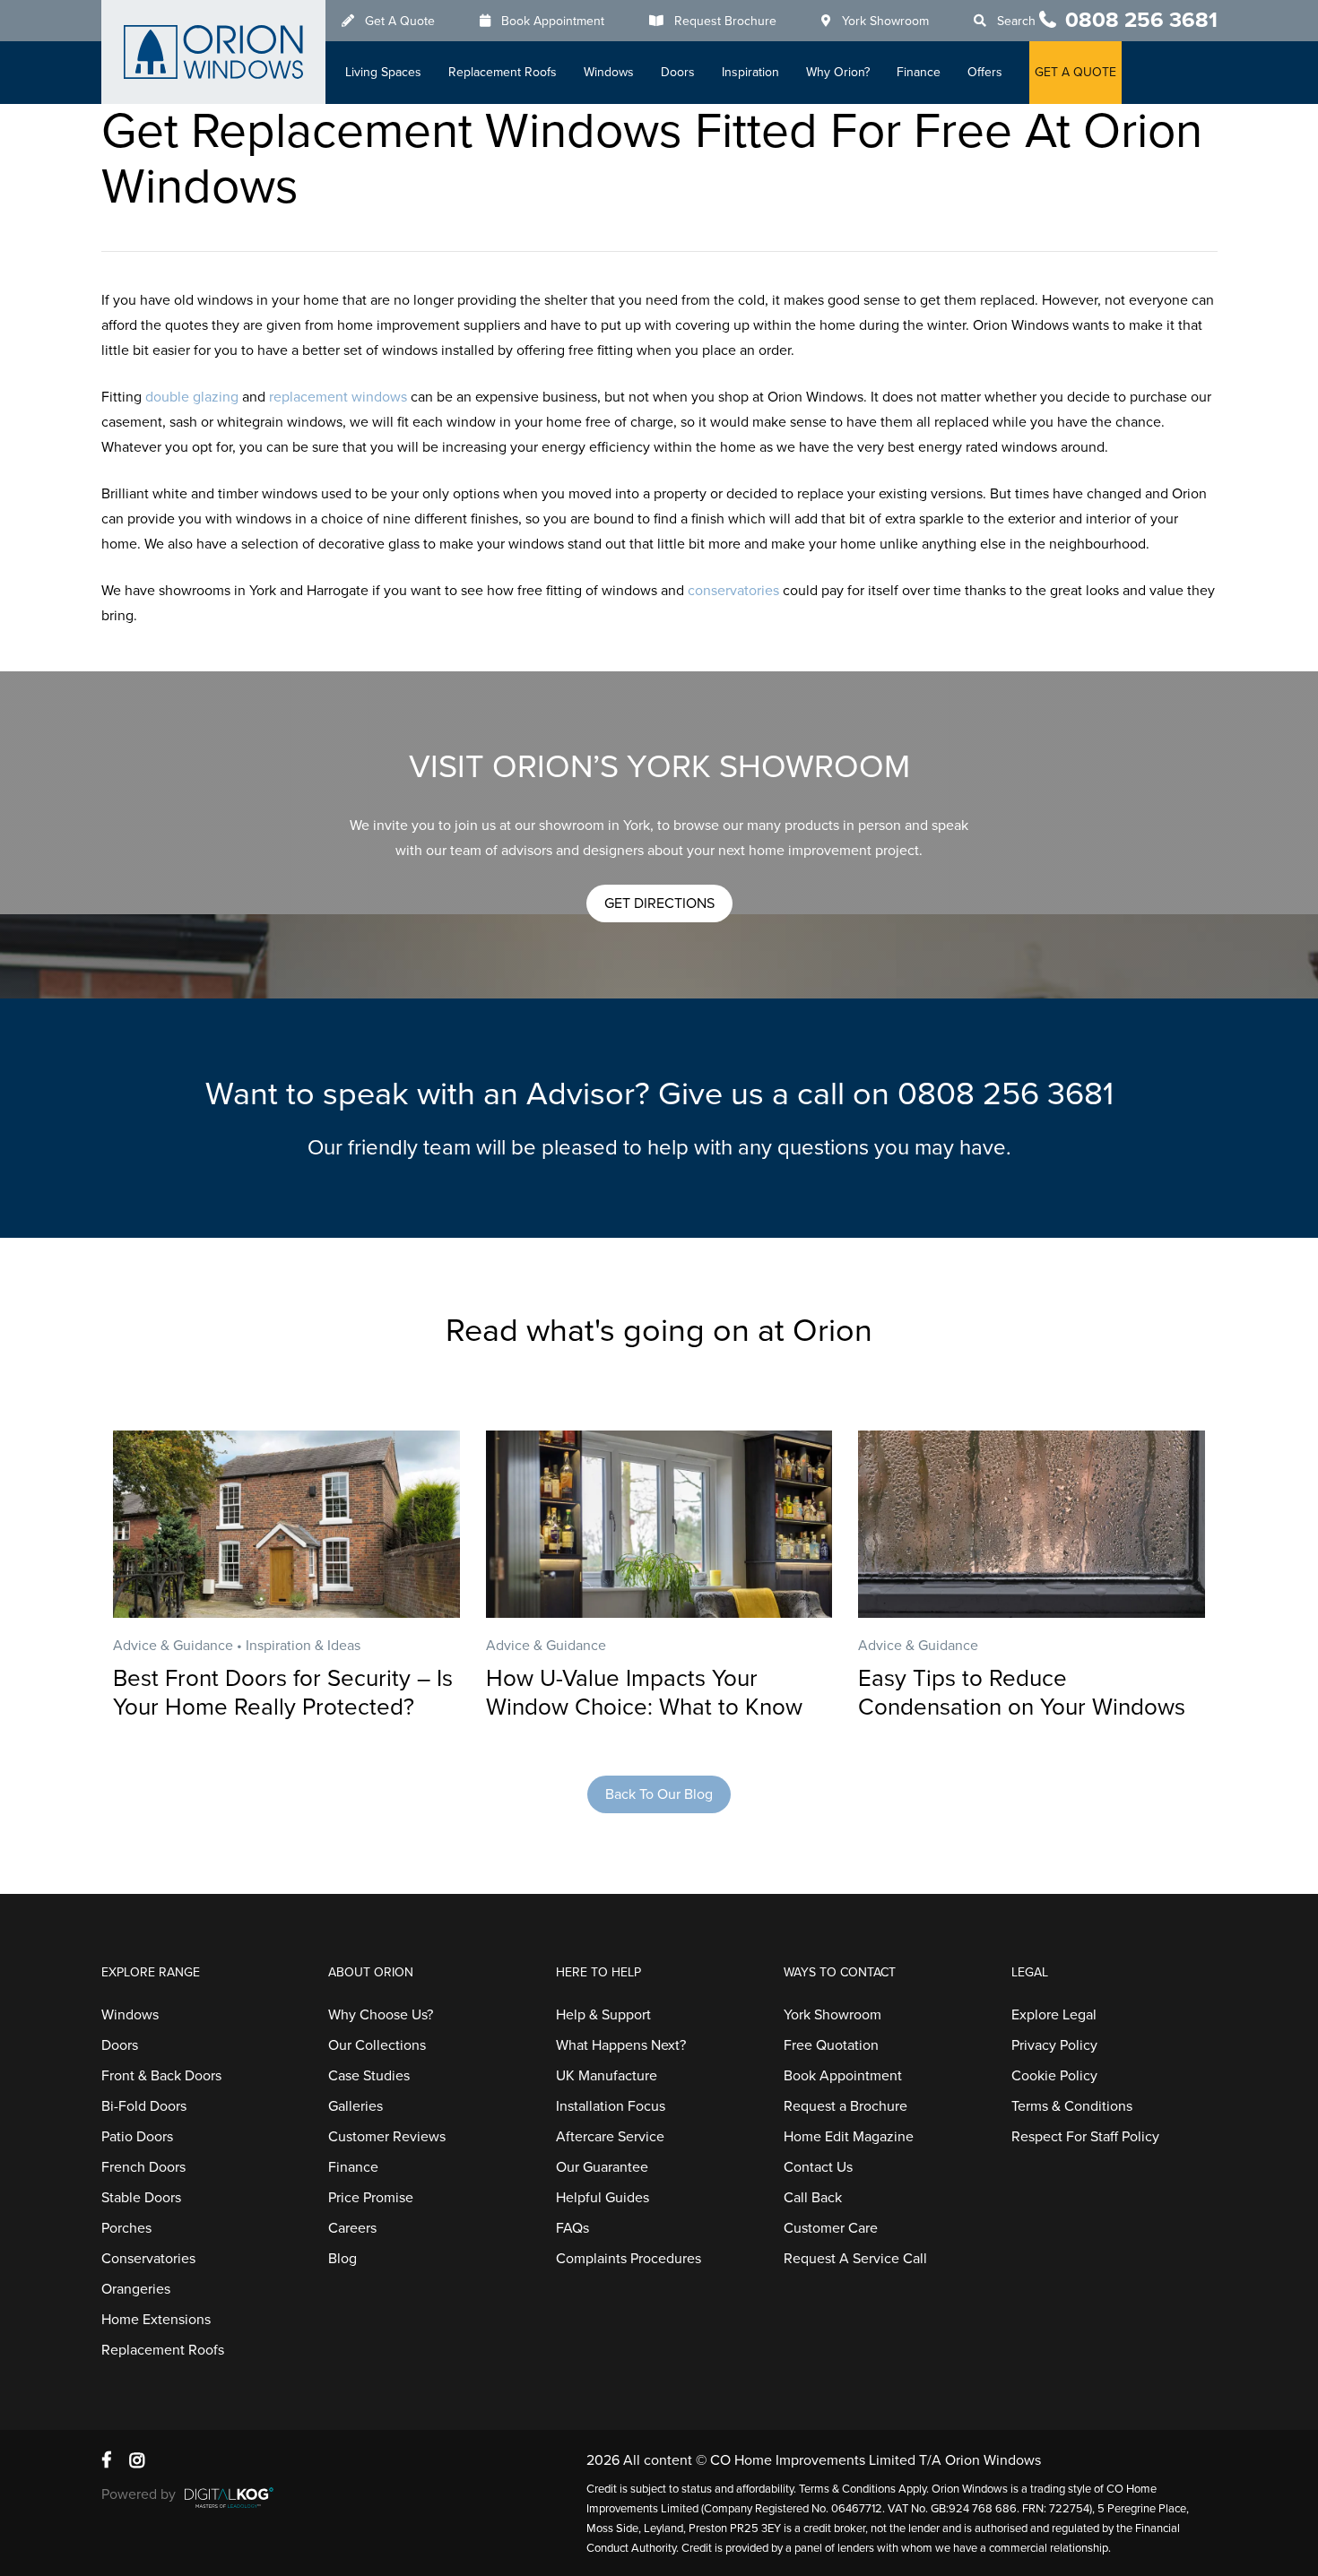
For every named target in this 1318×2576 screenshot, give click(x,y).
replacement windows (338, 397)
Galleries (356, 2106)
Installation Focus (611, 2106)
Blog (343, 2259)
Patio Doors (137, 2137)
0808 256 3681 (1141, 20)
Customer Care (831, 2228)
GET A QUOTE (1075, 72)
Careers (352, 2228)
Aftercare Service (610, 2137)
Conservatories (148, 2259)
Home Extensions (156, 2320)
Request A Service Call (855, 2259)
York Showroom (885, 21)
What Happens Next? (621, 2045)
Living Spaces (383, 72)
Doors (678, 72)
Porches (126, 2228)
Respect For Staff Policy (1085, 2137)
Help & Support (603, 2015)
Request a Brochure (845, 2106)
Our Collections (377, 2045)
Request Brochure (725, 21)
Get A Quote (400, 21)
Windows (609, 72)
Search (1016, 21)
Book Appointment (553, 21)
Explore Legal (1054, 2015)
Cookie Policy (1054, 2076)
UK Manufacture (607, 2076)
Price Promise (371, 2198)
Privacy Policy (1054, 2045)
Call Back (813, 2198)
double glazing (192, 397)
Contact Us (818, 2167)
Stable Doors (141, 2198)
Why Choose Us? (381, 2015)
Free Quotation (831, 2045)
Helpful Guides (603, 2198)
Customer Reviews (387, 2137)
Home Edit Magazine (849, 2137)
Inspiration (750, 72)
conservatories (733, 591)
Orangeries (136, 2289)
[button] (659, 903)
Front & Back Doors (161, 2076)
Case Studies (369, 2076)
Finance (919, 72)
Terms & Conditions (1072, 2106)
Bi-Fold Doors (144, 2106)
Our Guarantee (602, 2167)
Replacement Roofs (503, 72)
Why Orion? (838, 72)
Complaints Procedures (629, 2259)
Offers (985, 72)
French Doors (143, 2167)
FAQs (572, 2228)
